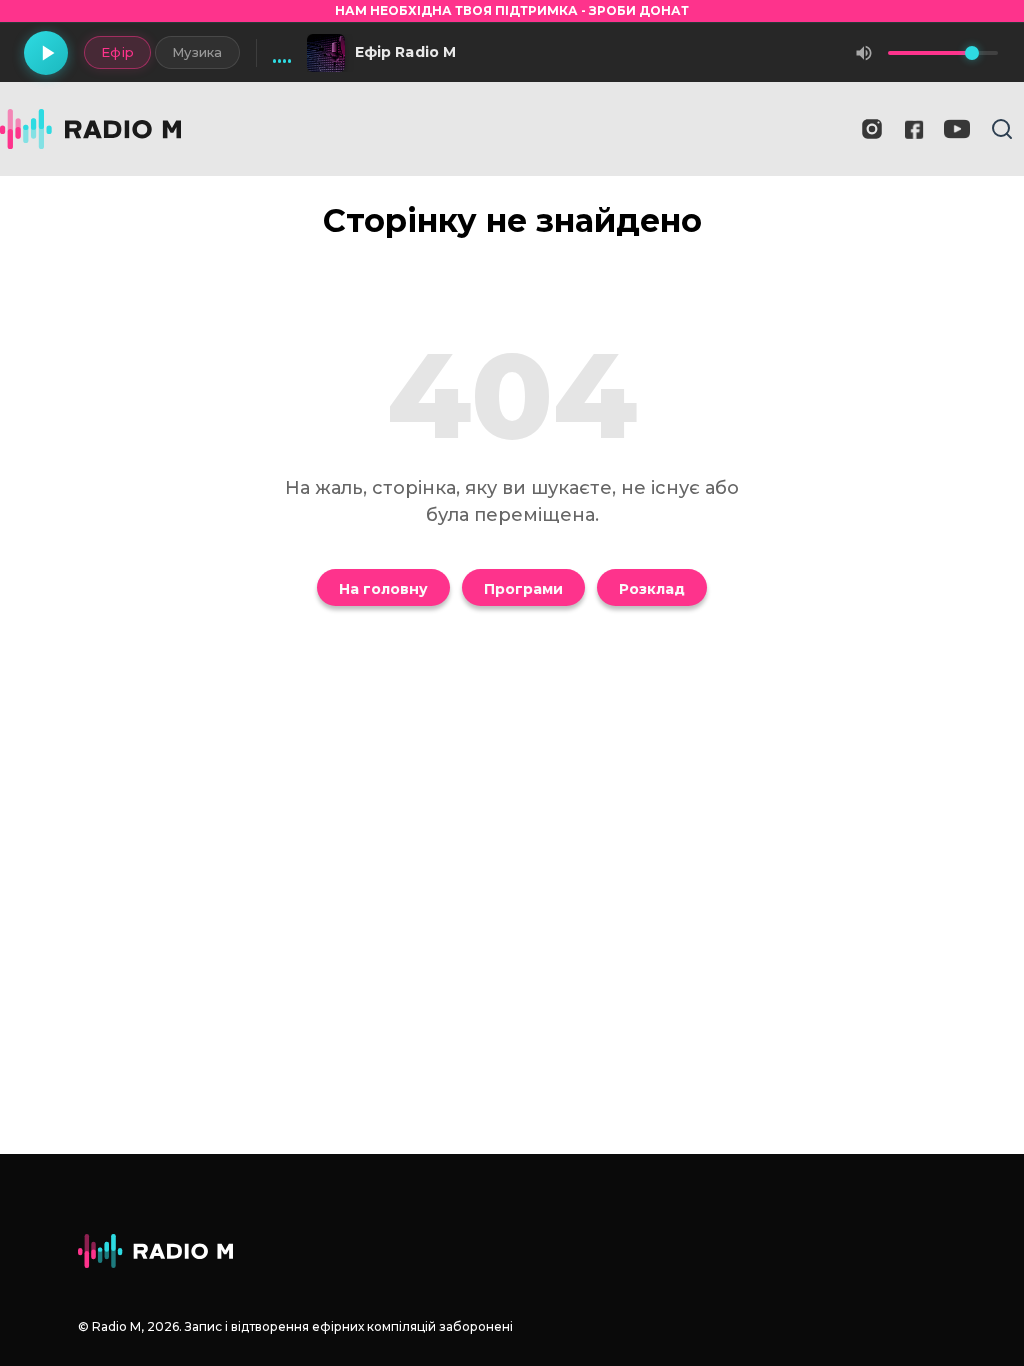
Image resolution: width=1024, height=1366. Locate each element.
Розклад (652, 589)
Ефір (117, 52)
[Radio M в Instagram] (872, 129)
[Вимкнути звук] (864, 53)
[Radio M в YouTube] (957, 129)
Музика (197, 52)
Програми (523, 589)
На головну (383, 589)
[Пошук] (1002, 129)
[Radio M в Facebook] (914, 129)
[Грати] (46, 53)
